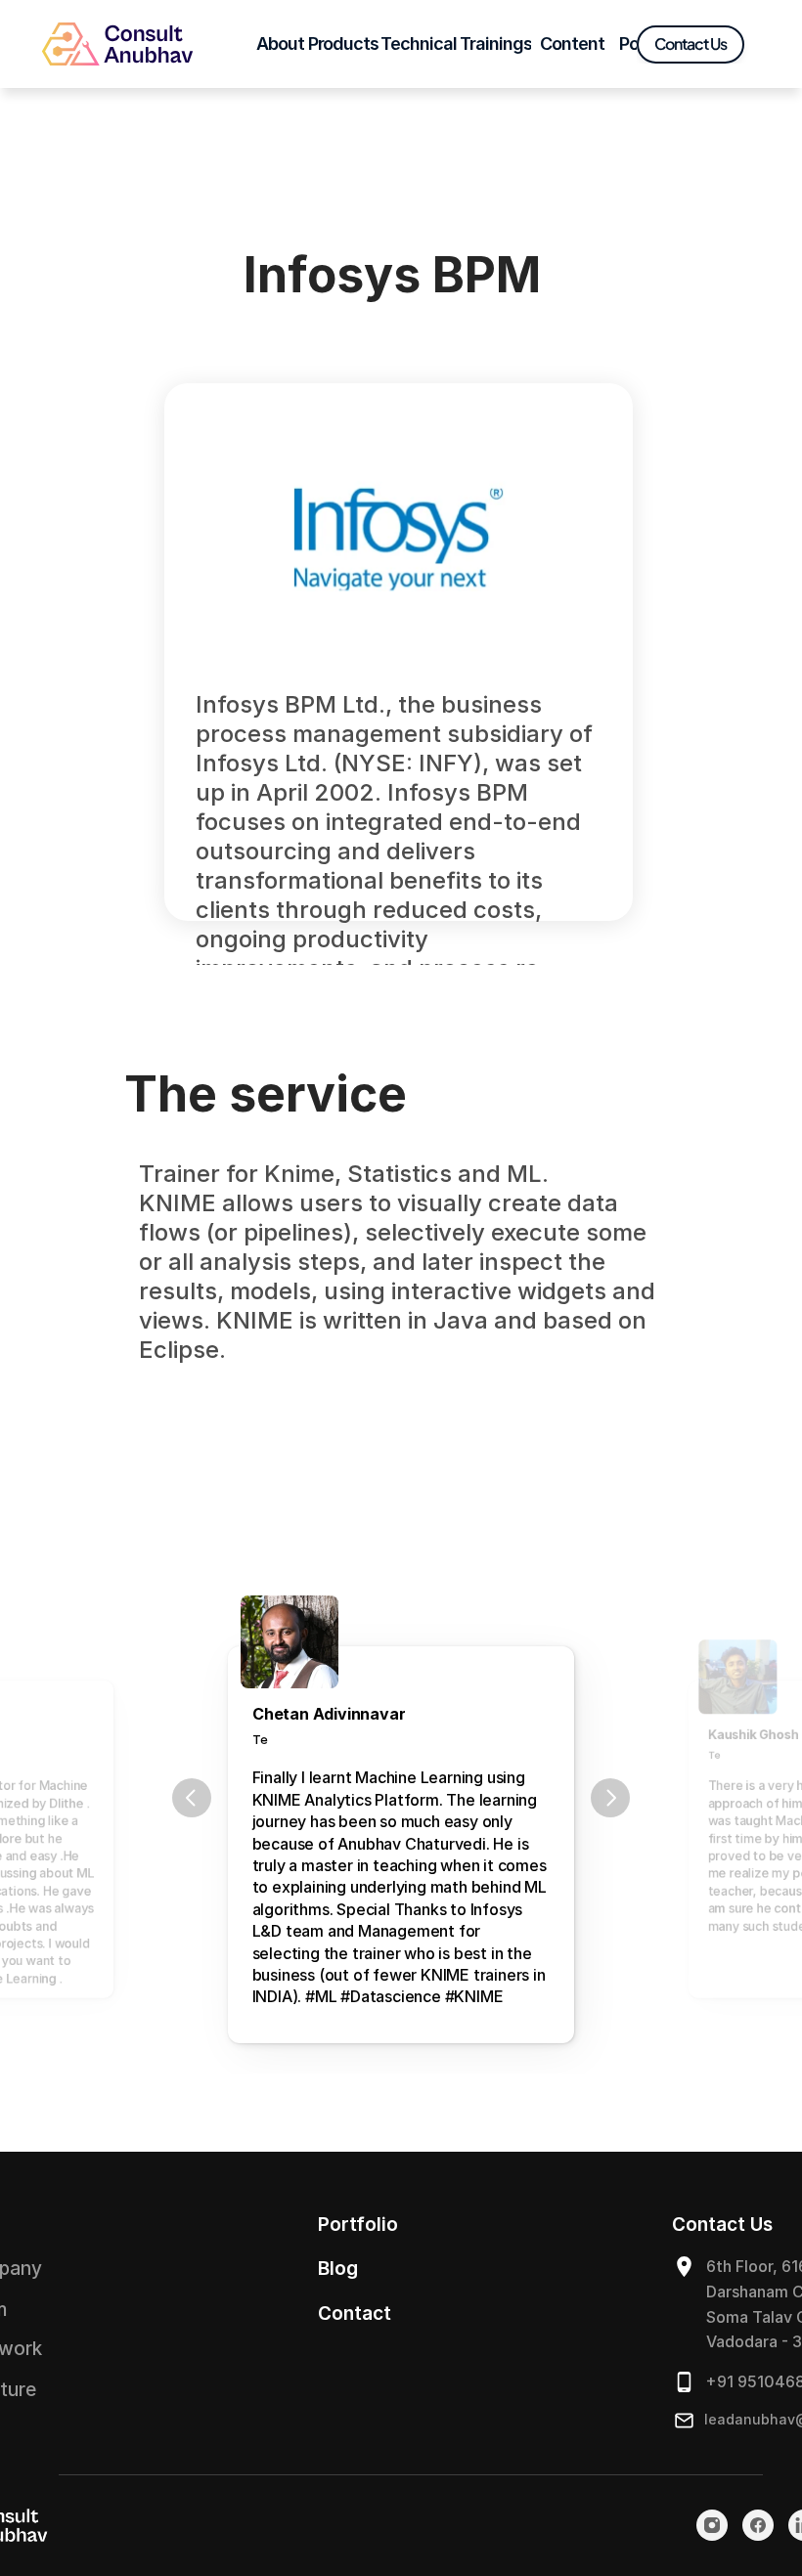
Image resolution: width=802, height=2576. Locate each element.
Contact (355, 2314)
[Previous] (192, 1798)
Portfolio (358, 2225)
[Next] (610, 1798)
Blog (338, 2269)
